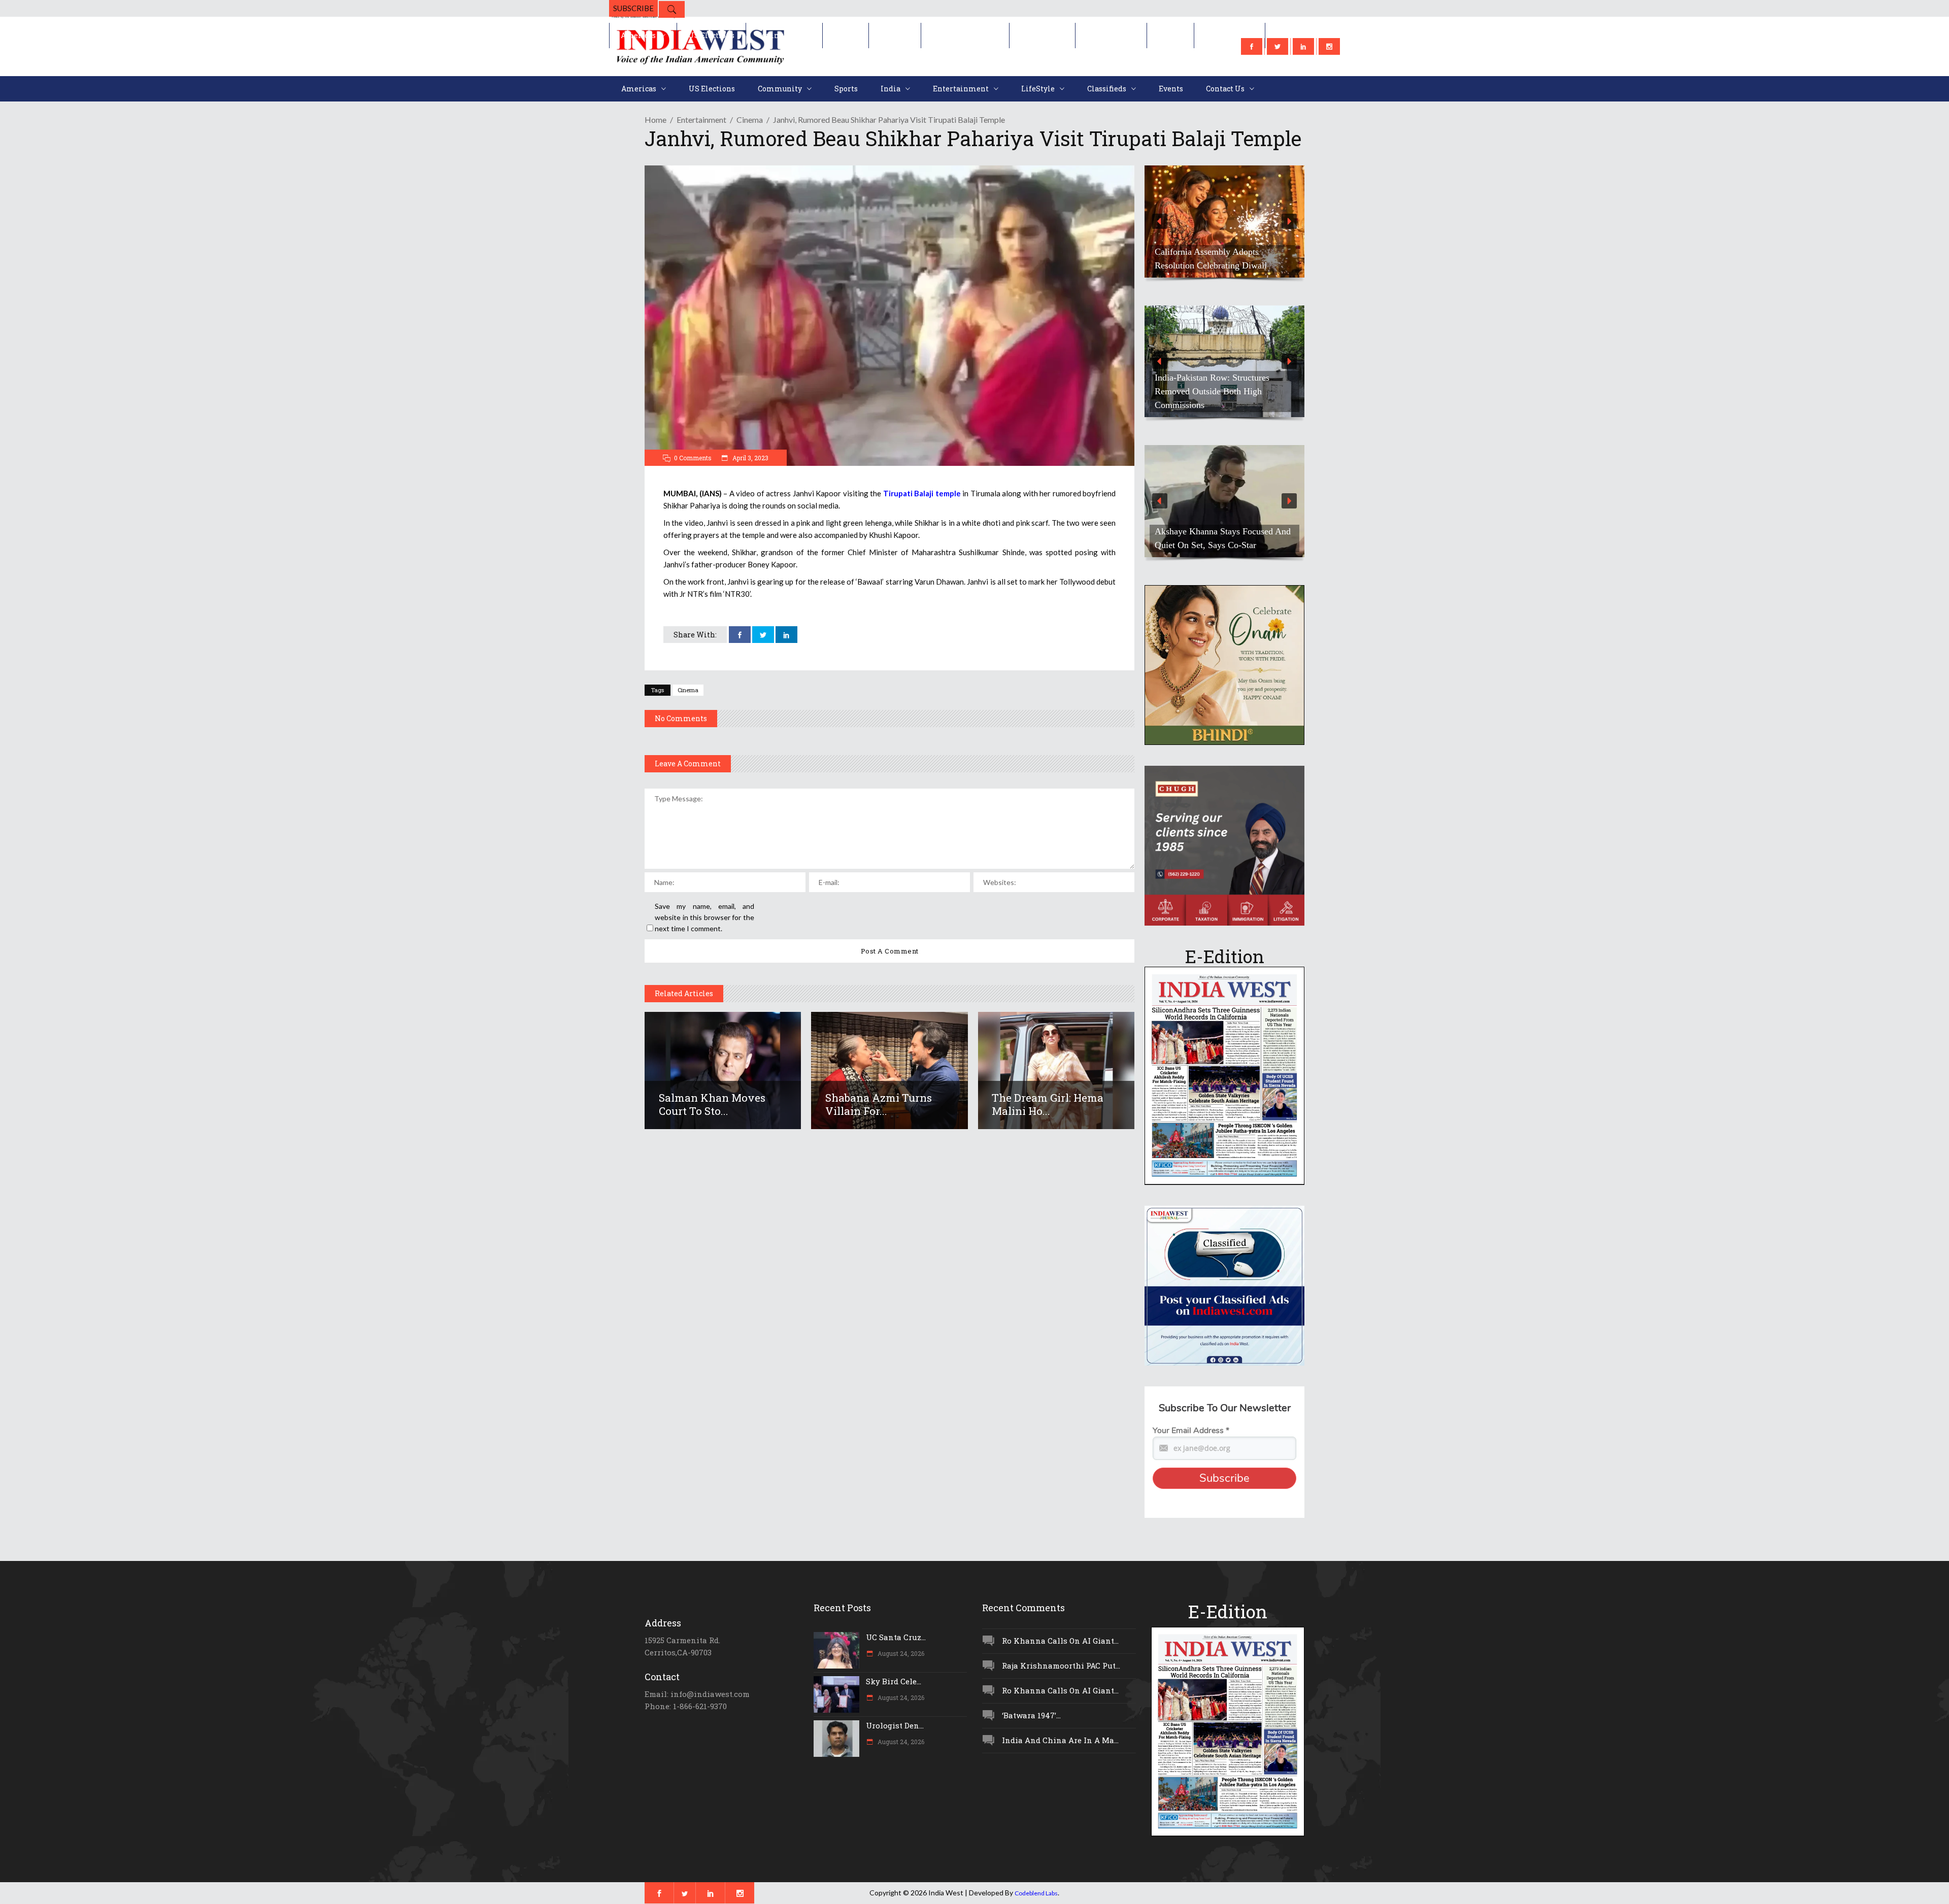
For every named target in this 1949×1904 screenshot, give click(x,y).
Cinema (750, 120)
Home (656, 120)
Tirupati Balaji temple (922, 493)
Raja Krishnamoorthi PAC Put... (1061, 1665)
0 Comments (693, 458)
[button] (1224, 222)
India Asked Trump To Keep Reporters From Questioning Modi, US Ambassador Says (1220, 252)
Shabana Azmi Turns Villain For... (879, 1104)
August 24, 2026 (900, 1653)
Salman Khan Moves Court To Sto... (712, 1104)
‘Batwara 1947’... (1031, 1715)
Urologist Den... (895, 1725)
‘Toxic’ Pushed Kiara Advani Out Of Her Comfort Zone (1222, 538)
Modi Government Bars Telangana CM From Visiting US (1220, 398)
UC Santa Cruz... (896, 1637)
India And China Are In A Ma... (1060, 1740)
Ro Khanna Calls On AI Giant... (1060, 1641)
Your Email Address (1191, 1431)
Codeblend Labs (1036, 1893)
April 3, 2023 (750, 458)
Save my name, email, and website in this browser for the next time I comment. (704, 917)
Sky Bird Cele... (894, 1681)
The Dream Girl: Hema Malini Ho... (1048, 1104)
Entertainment (701, 120)
